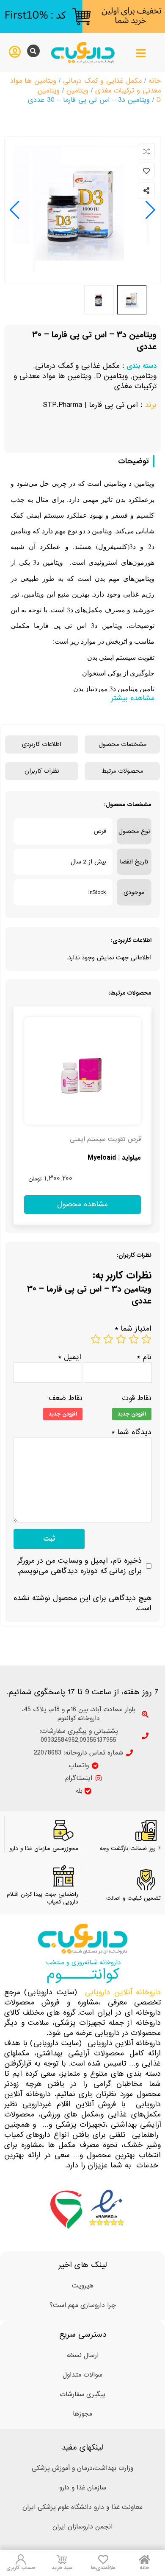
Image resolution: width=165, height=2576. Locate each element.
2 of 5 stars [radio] (134, 1339)
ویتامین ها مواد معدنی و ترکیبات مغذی (85, 381)
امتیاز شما (133, 1329)
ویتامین (77, 91)
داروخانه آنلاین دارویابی (123, 1992)
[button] (15, 210)
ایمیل (70, 1357)
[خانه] (144, 2559)
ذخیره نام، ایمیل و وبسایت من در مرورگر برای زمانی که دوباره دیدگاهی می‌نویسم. (80, 1566)
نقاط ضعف (66, 1399)
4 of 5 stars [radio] (108, 1339)
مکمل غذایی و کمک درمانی (102, 81)
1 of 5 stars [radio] (146, 1339)
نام (144, 1357)
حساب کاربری (21, 2568)
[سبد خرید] (62, 2559)
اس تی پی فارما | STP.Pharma (90, 405)
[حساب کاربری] (21, 2559)
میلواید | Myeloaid (114, 1158)
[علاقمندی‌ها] (103, 2559)
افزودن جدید (132, 1414)
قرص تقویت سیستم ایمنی (105, 1139)
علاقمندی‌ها (103, 2568)
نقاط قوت (137, 1399)
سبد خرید (62, 2568)
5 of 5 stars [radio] (96, 1339)
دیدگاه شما (131, 1432)
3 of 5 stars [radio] (121, 1339)
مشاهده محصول (126, 1012)
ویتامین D (112, 376)
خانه (155, 81)
